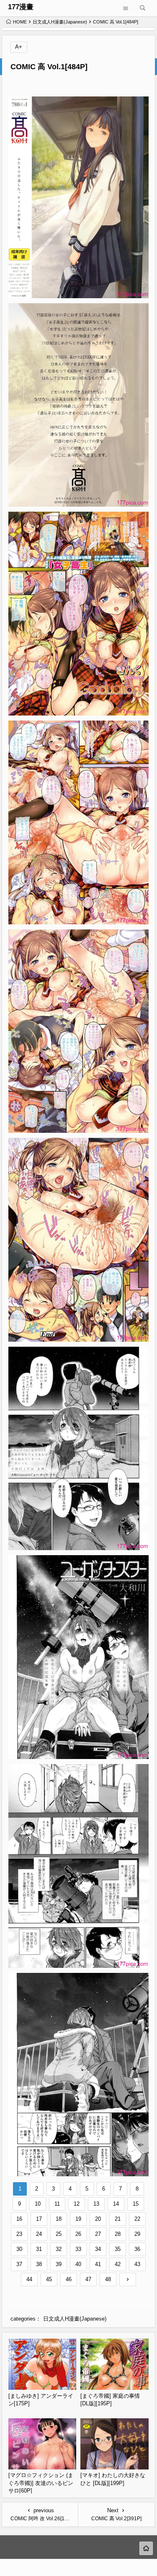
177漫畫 (21, 7)
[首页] (146, 2548)
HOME (20, 22)
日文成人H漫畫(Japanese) (60, 22)
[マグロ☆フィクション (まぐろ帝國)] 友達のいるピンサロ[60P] (41, 2483)
